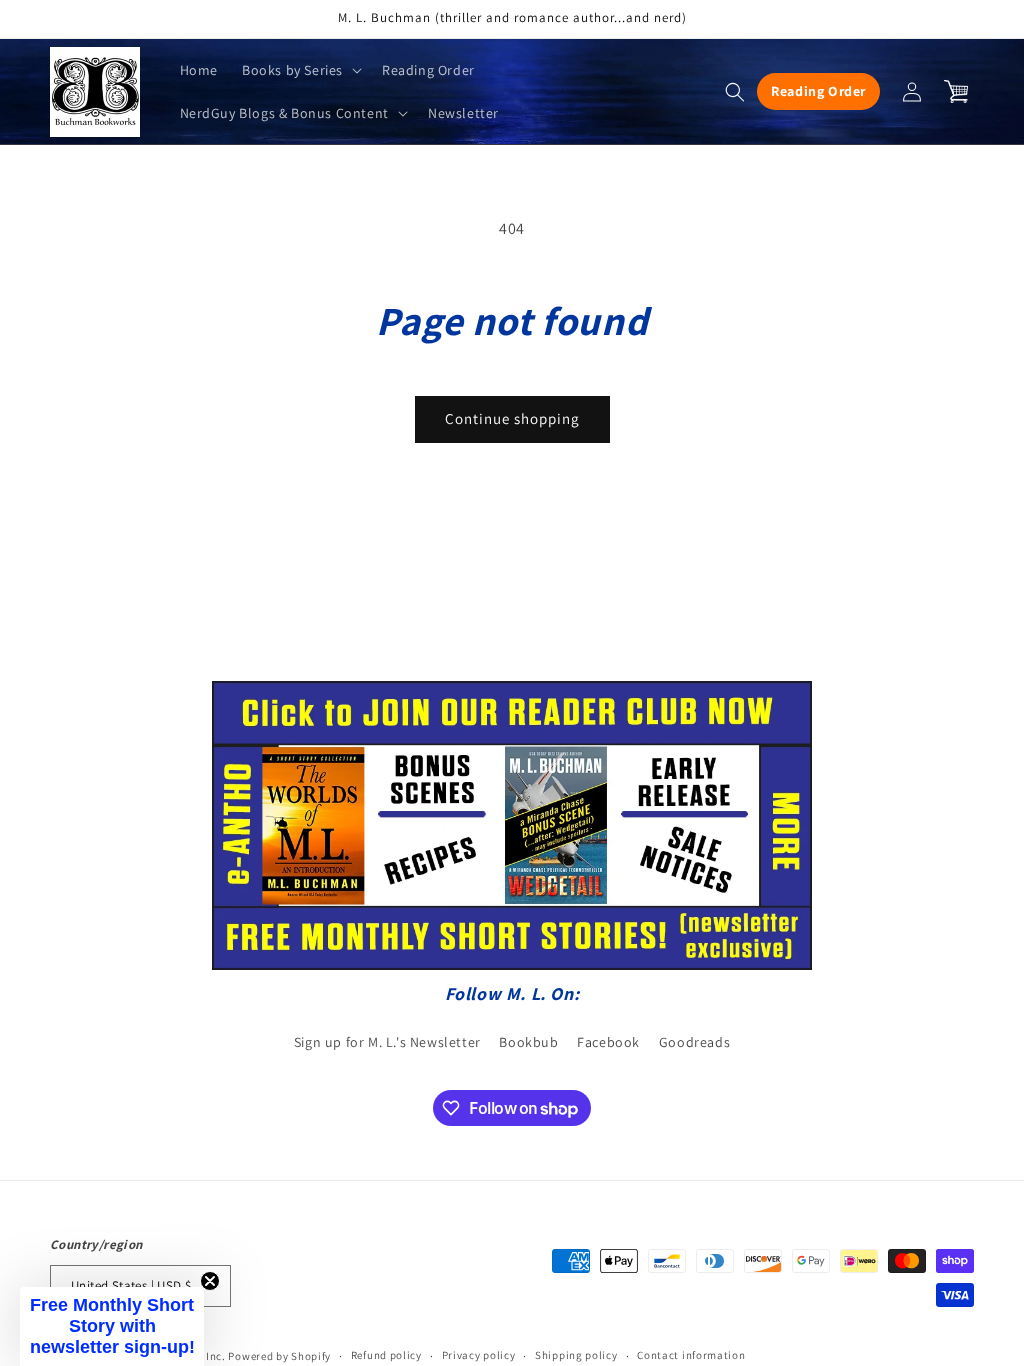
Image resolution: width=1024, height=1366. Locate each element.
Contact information (691, 1355)
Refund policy (386, 1355)
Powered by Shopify (279, 1356)
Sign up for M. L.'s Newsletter (387, 1042)
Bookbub (528, 1042)
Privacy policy (479, 1355)
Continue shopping (512, 418)
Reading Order (818, 91)
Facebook (608, 1042)
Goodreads (694, 1042)
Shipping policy (576, 1355)
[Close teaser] (210, 1281)
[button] (300, 70)
